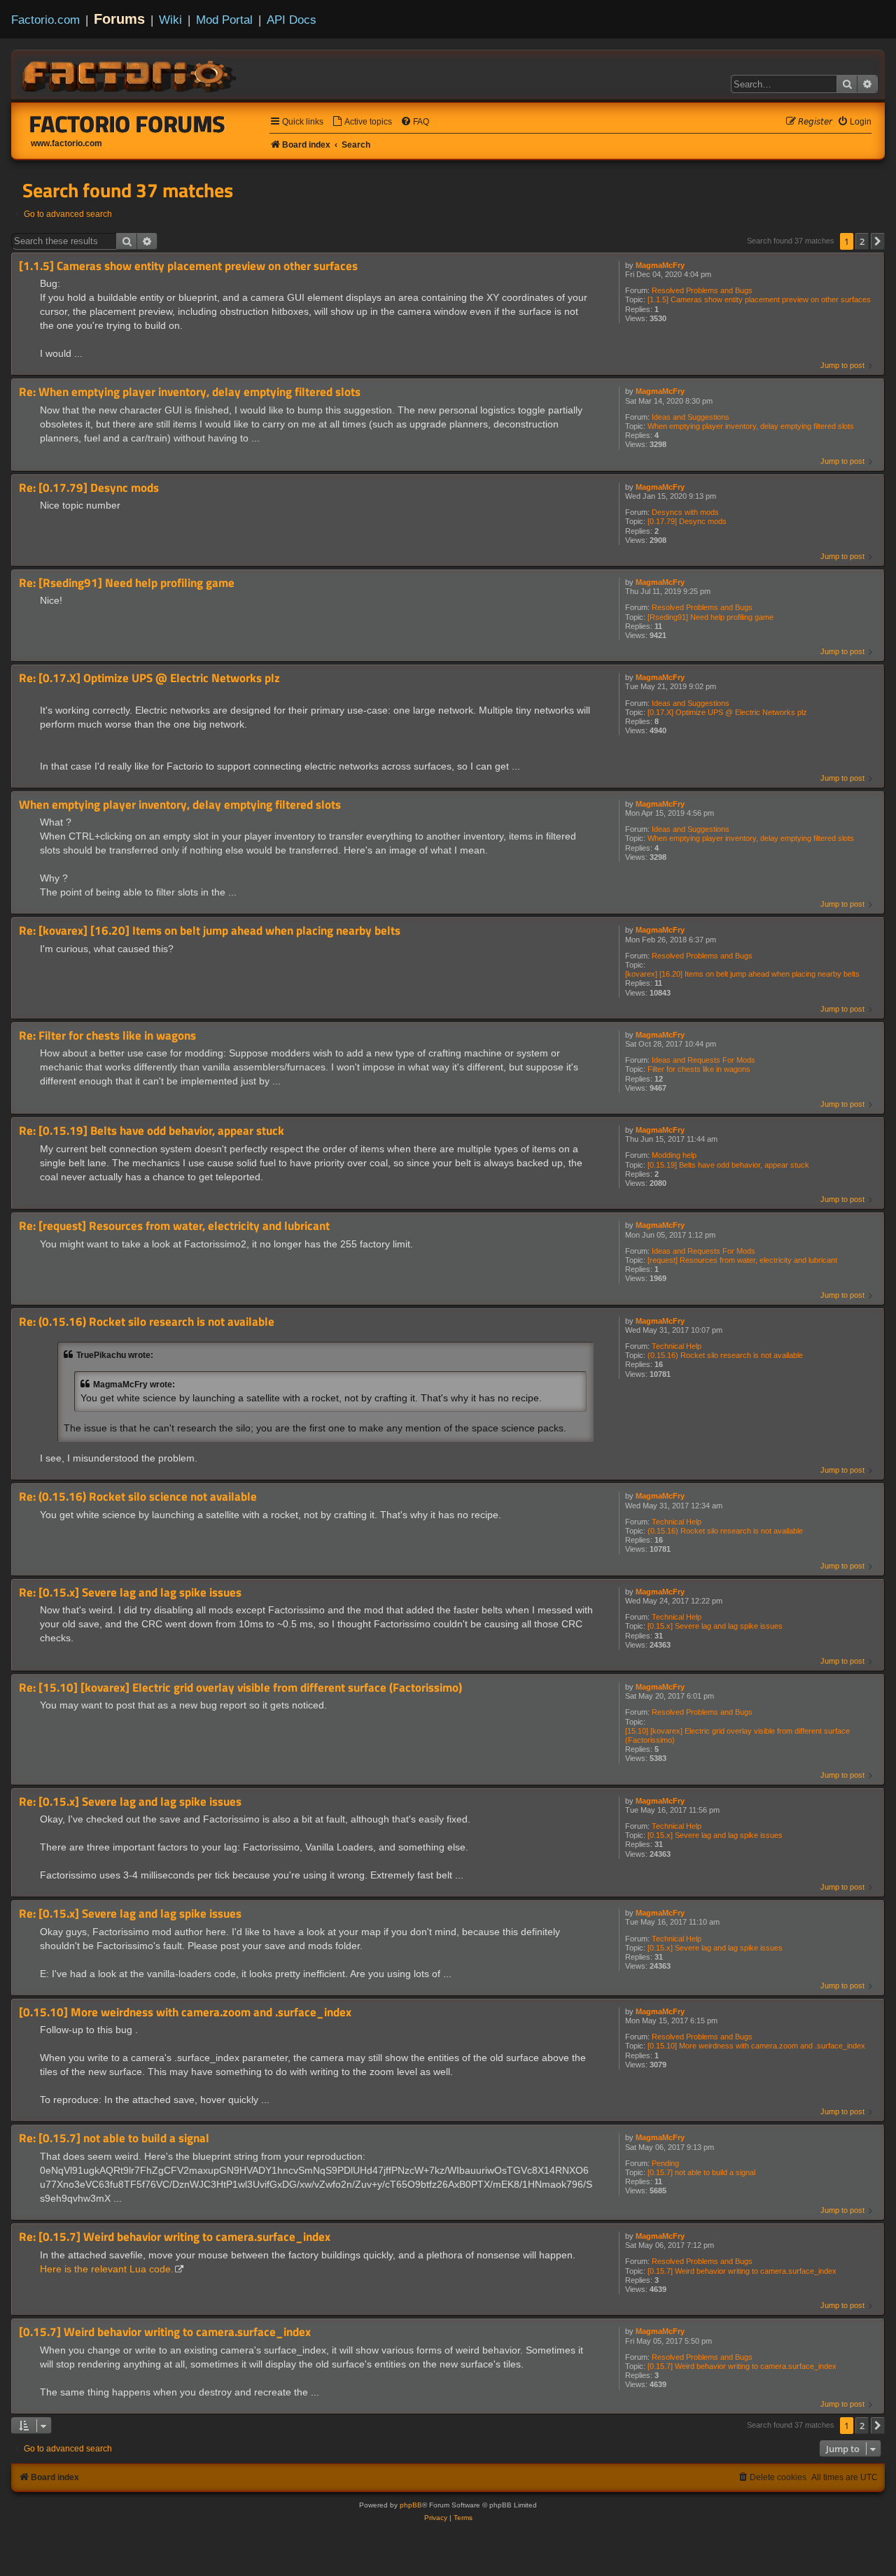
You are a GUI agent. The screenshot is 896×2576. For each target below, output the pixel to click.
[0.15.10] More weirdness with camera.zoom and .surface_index (756, 2046)
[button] (878, 241)
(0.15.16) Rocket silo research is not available (725, 1355)
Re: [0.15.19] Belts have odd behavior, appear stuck (152, 1131)
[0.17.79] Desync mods (687, 521)
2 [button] (862, 241)
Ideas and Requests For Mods (703, 1060)
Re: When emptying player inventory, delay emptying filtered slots (190, 392)
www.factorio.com (66, 143)
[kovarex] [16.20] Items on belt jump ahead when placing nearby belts (742, 974)
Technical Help (677, 1346)
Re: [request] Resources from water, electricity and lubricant (174, 1226)
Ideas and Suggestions (691, 417)
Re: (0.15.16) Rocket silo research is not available (147, 1322)
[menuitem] (362, 122)
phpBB (411, 2505)
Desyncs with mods (685, 512)
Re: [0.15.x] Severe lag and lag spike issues (130, 1593)
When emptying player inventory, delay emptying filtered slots (751, 426)
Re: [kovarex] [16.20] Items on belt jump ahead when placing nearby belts (210, 931)
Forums (119, 19)
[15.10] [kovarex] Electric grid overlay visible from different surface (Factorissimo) (737, 1735)
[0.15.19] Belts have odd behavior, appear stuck (728, 1165)
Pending (665, 2163)
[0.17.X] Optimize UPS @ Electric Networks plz (727, 712)
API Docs (292, 20)
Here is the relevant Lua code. (107, 2269)
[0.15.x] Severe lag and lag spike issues (715, 1626)
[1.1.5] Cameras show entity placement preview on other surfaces (759, 299)
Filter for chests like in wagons (699, 1069)
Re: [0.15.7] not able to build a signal (114, 2138)
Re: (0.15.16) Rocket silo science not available (138, 1497)
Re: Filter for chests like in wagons (107, 1036)
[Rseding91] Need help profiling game (710, 617)
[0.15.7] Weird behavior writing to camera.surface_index (742, 2271)
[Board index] (130, 74)
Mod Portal (224, 20)
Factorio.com (45, 20)
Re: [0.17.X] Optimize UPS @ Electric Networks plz (149, 678)
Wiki (170, 20)
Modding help (674, 1155)
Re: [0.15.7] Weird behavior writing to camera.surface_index (175, 2237)
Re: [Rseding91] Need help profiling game (127, 583)
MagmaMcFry (660, 265)
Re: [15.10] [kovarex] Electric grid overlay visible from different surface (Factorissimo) (240, 1688)
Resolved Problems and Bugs (702, 290)
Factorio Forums (127, 124)
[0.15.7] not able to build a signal (701, 2172)
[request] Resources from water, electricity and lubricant (742, 1260)
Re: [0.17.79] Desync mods (89, 488)
